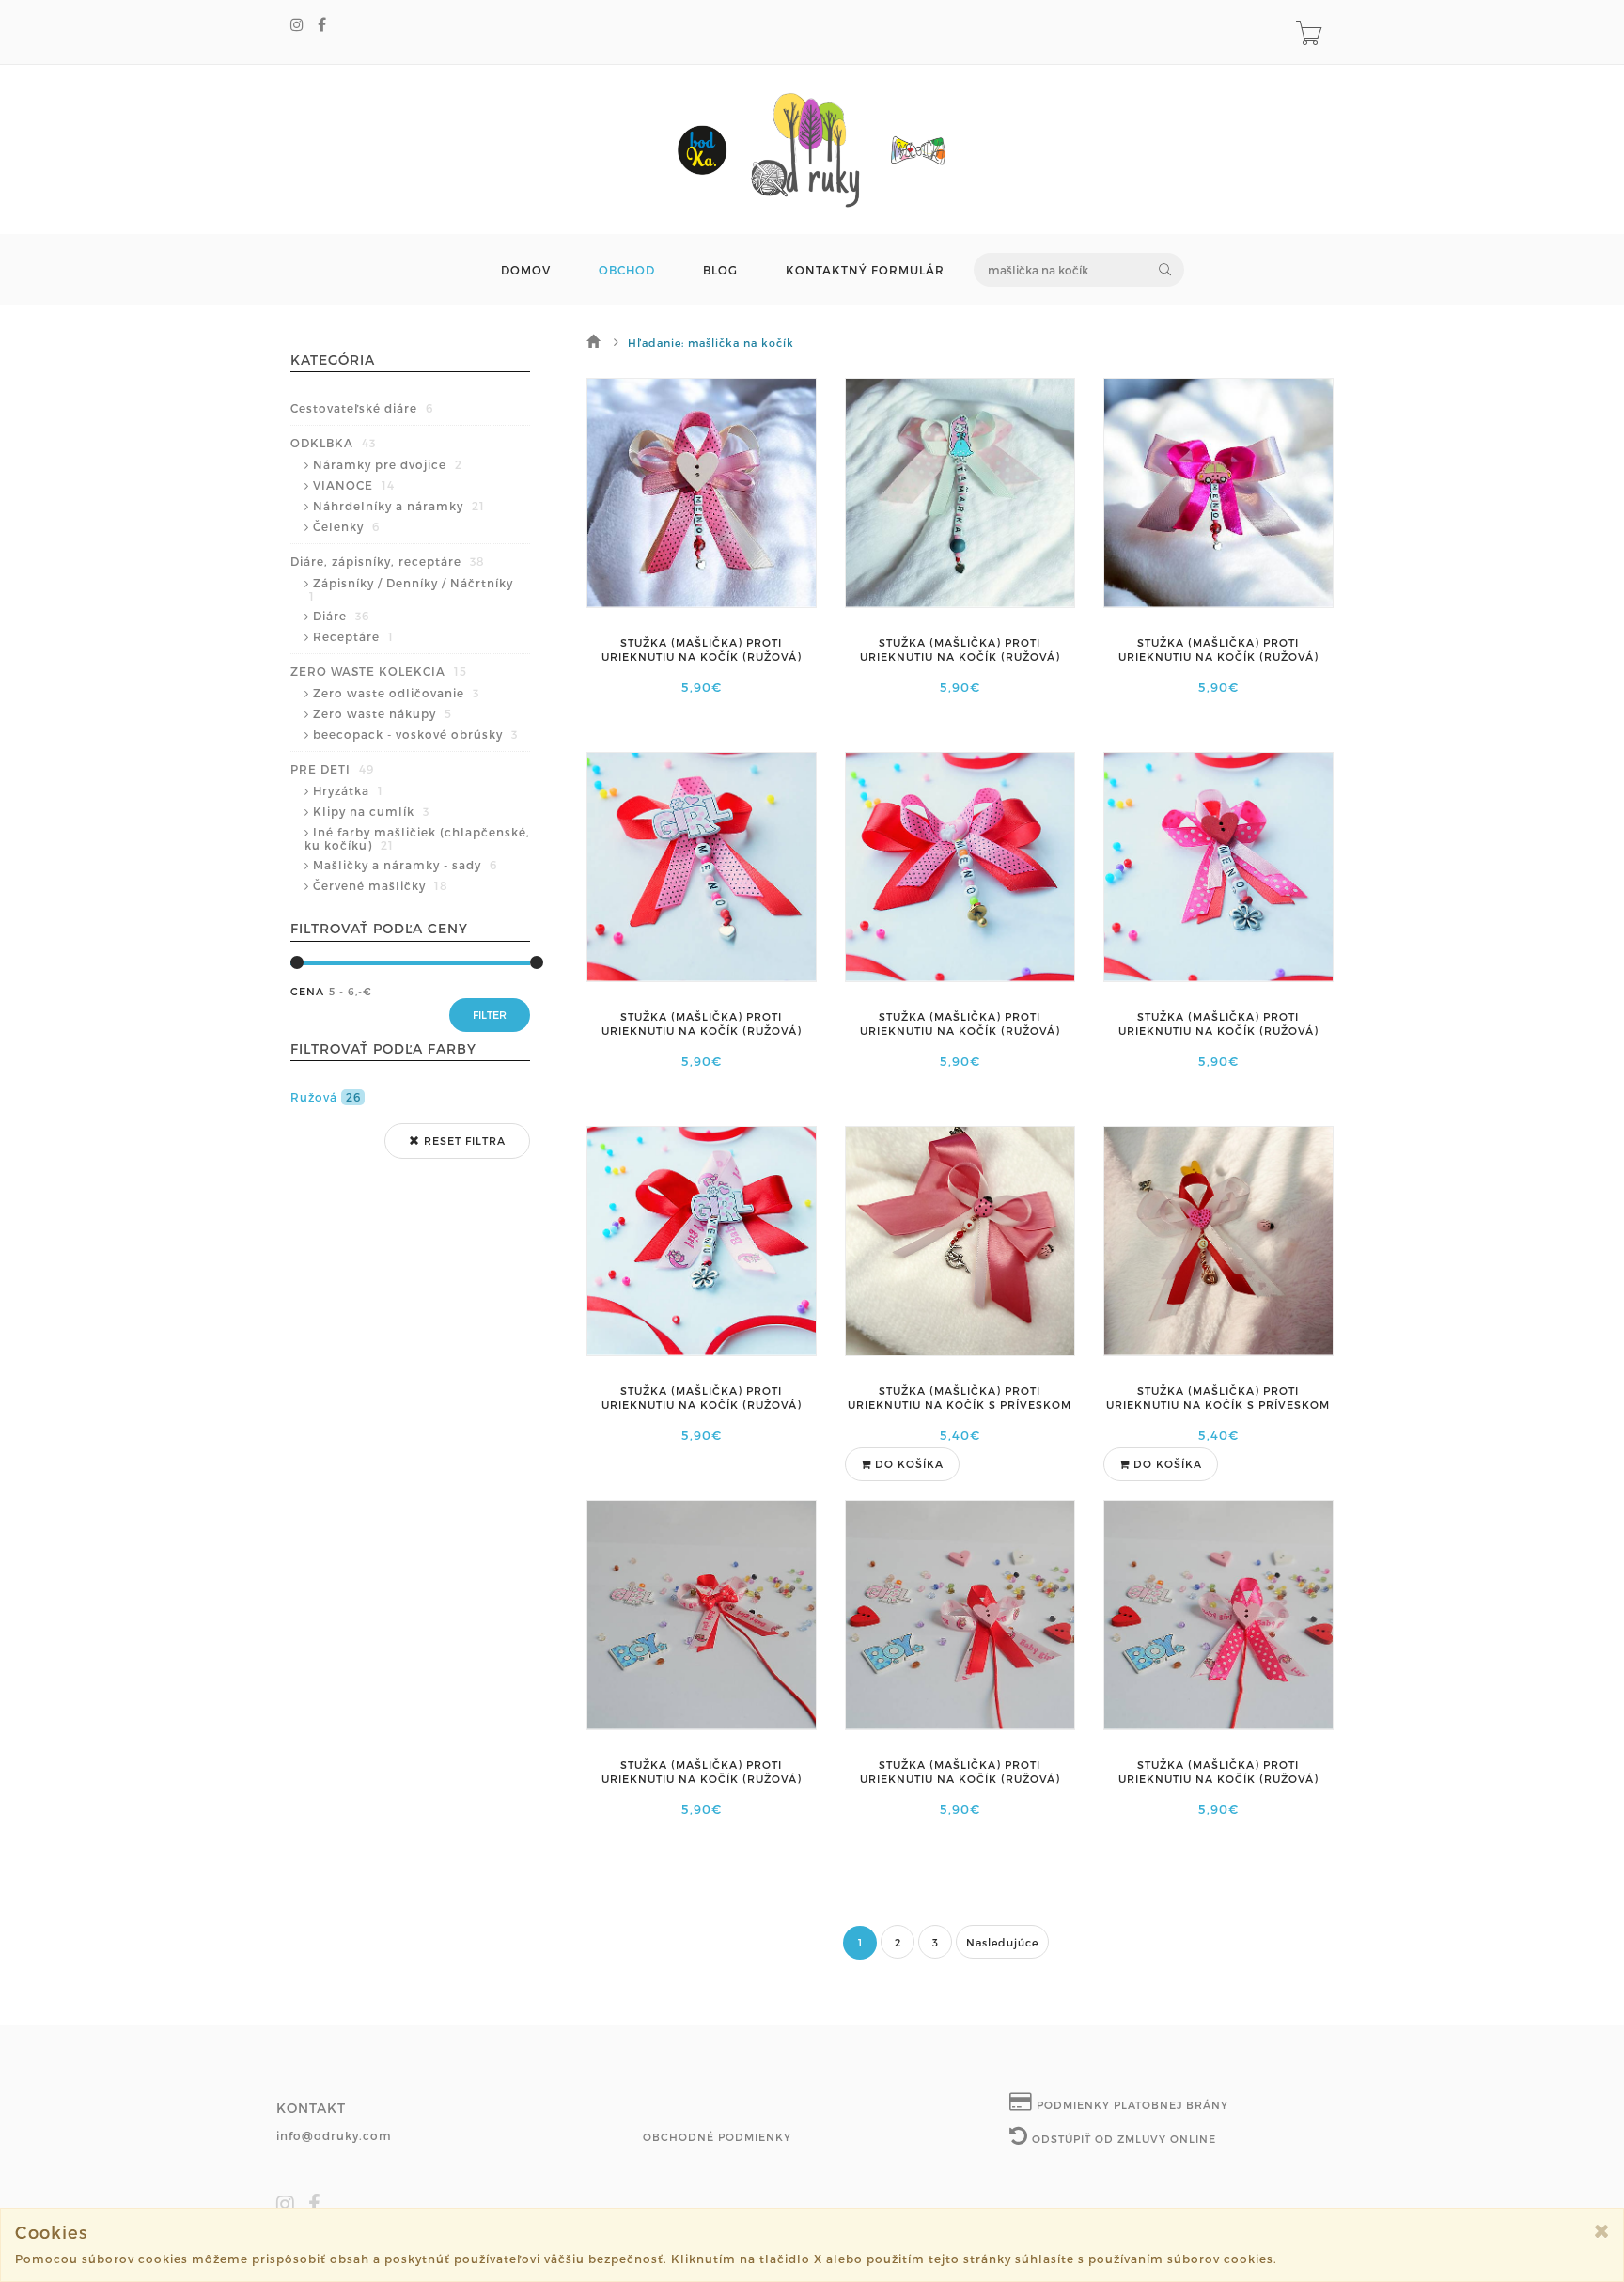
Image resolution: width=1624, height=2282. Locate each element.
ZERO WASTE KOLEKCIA (379, 671)
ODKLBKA (333, 443)
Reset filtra (463, 1141)
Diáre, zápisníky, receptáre (388, 561)
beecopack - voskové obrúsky (415, 734)
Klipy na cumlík (371, 811)
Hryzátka (348, 790)
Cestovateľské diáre (362, 408)
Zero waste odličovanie (396, 693)
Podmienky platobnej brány (1131, 2105)
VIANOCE (354, 485)
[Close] (1602, 2231)
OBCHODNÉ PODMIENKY (717, 2137)
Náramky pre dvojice (388, 464)
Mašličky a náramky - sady (405, 865)
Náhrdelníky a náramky (399, 506)
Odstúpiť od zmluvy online (1122, 2139)
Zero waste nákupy (383, 713)
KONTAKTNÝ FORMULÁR (865, 270)
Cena (307, 991)
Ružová (326, 1097)
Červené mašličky (381, 885)
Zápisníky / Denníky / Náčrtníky (411, 589)
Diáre (341, 616)
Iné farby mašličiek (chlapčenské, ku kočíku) (417, 838)
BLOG (720, 270)
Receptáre (353, 636)
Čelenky (346, 526)
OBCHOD (627, 270)
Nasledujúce (1002, 1942)
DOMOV (526, 270)
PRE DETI (332, 769)
